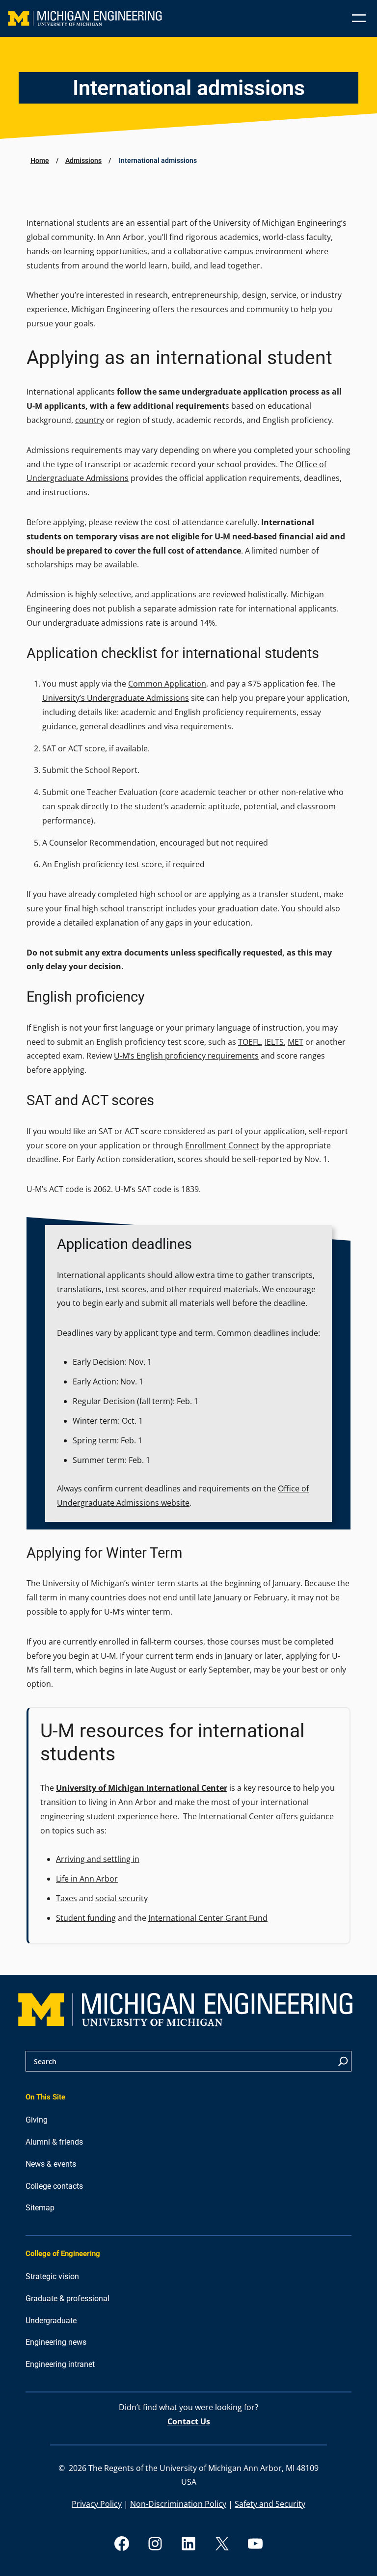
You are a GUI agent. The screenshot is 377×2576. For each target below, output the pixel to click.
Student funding (86, 1918)
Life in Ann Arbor (87, 1879)
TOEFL (249, 1042)
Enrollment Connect (222, 1145)
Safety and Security (270, 2504)
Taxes (67, 1898)
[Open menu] (359, 18)
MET (296, 1042)
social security (121, 1898)
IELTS (274, 1042)
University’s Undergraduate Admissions (116, 698)
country (90, 420)
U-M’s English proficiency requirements (186, 1056)
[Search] (343, 2061)
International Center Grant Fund (208, 1918)
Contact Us (189, 2421)
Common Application (167, 684)
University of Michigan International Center (142, 1788)
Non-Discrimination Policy (178, 2504)
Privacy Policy (97, 2504)
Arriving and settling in (98, 1859)
